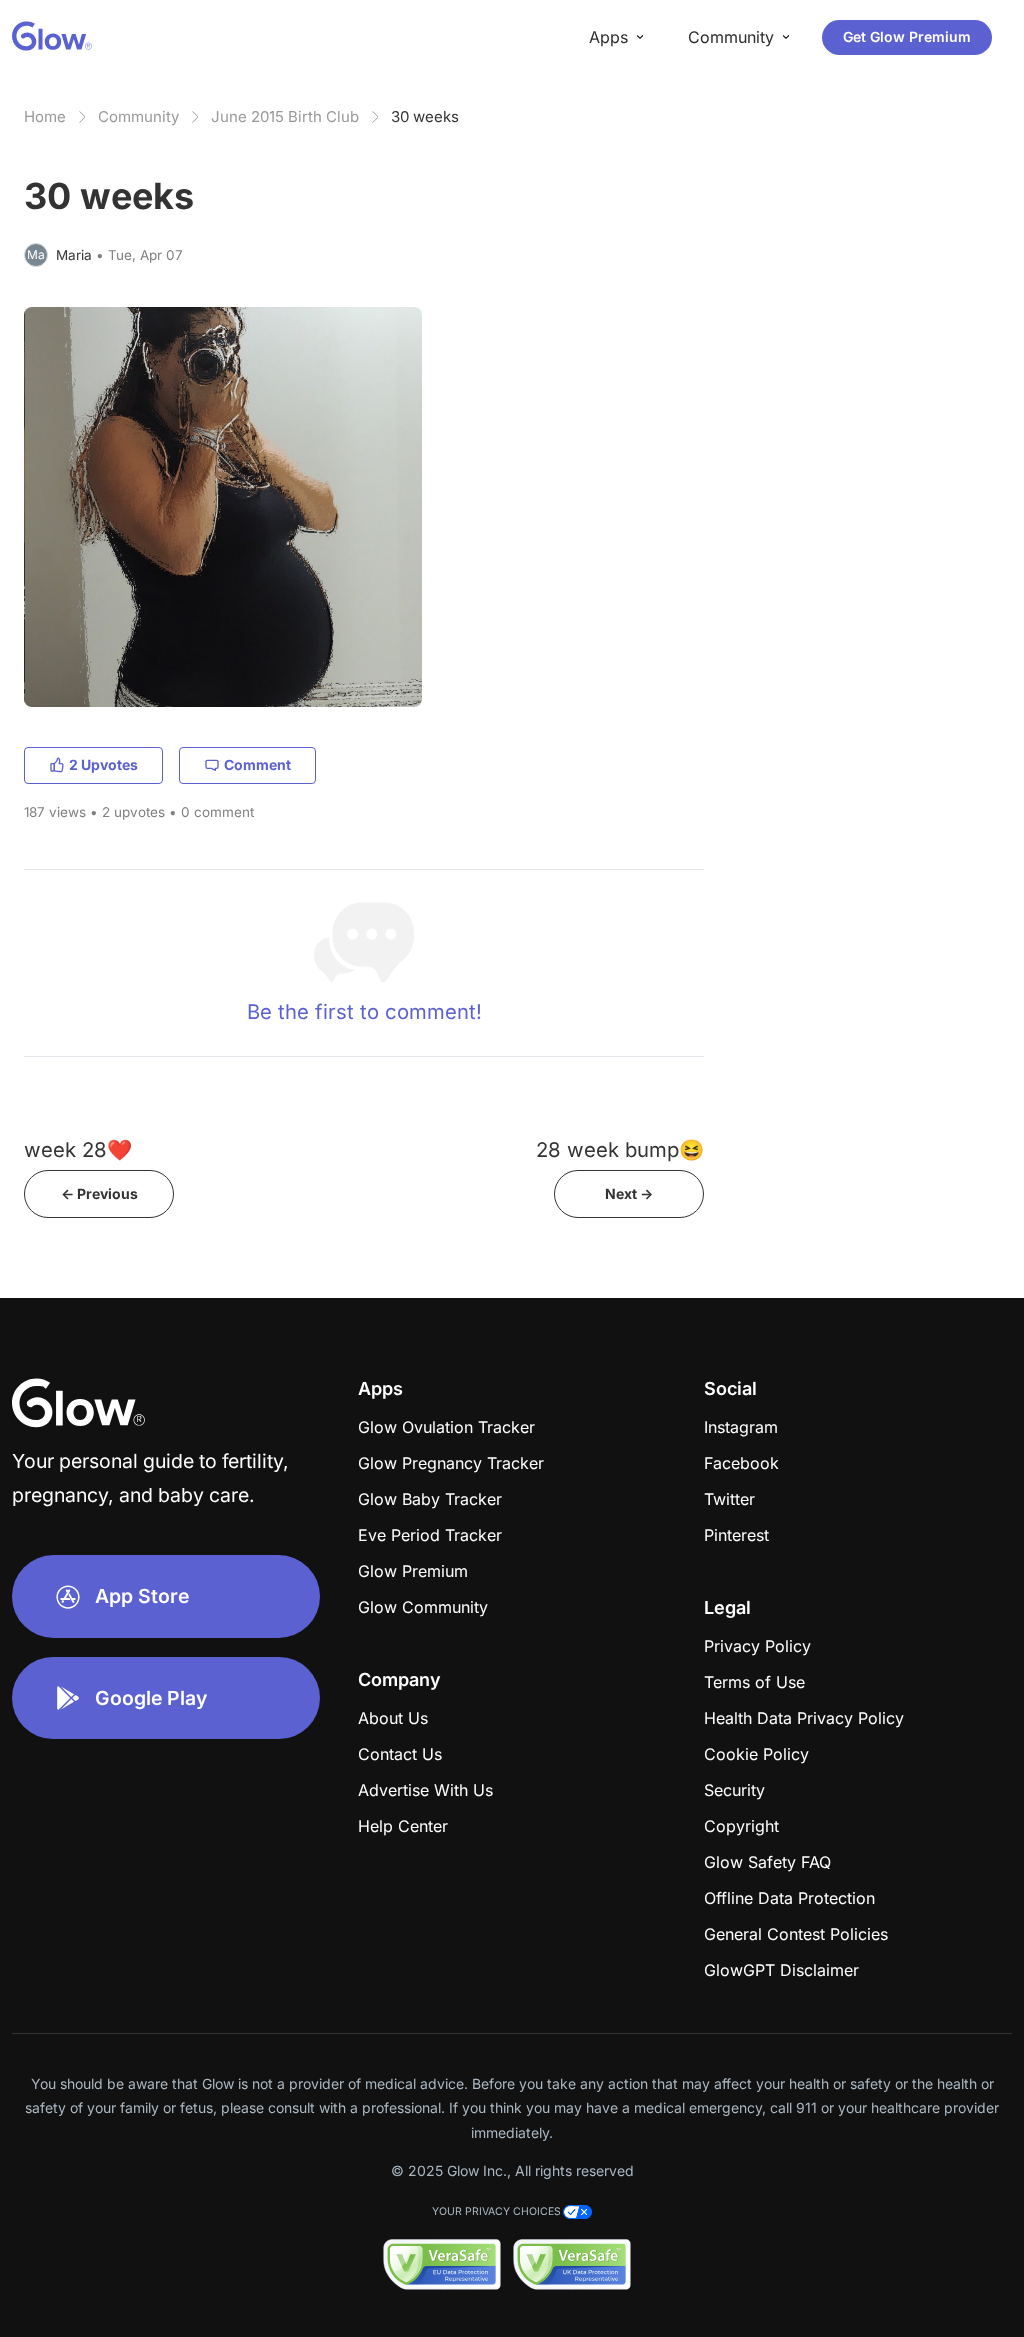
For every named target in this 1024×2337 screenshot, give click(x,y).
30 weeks (425, 116)
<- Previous (99, 1193)
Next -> (629, 1193)
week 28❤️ (78, 1149)
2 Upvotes (103, 764)
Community (138, 116)
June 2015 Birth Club (285, 116)
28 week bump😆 (620, 1149)
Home (45, 116)
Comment (257, 764)
